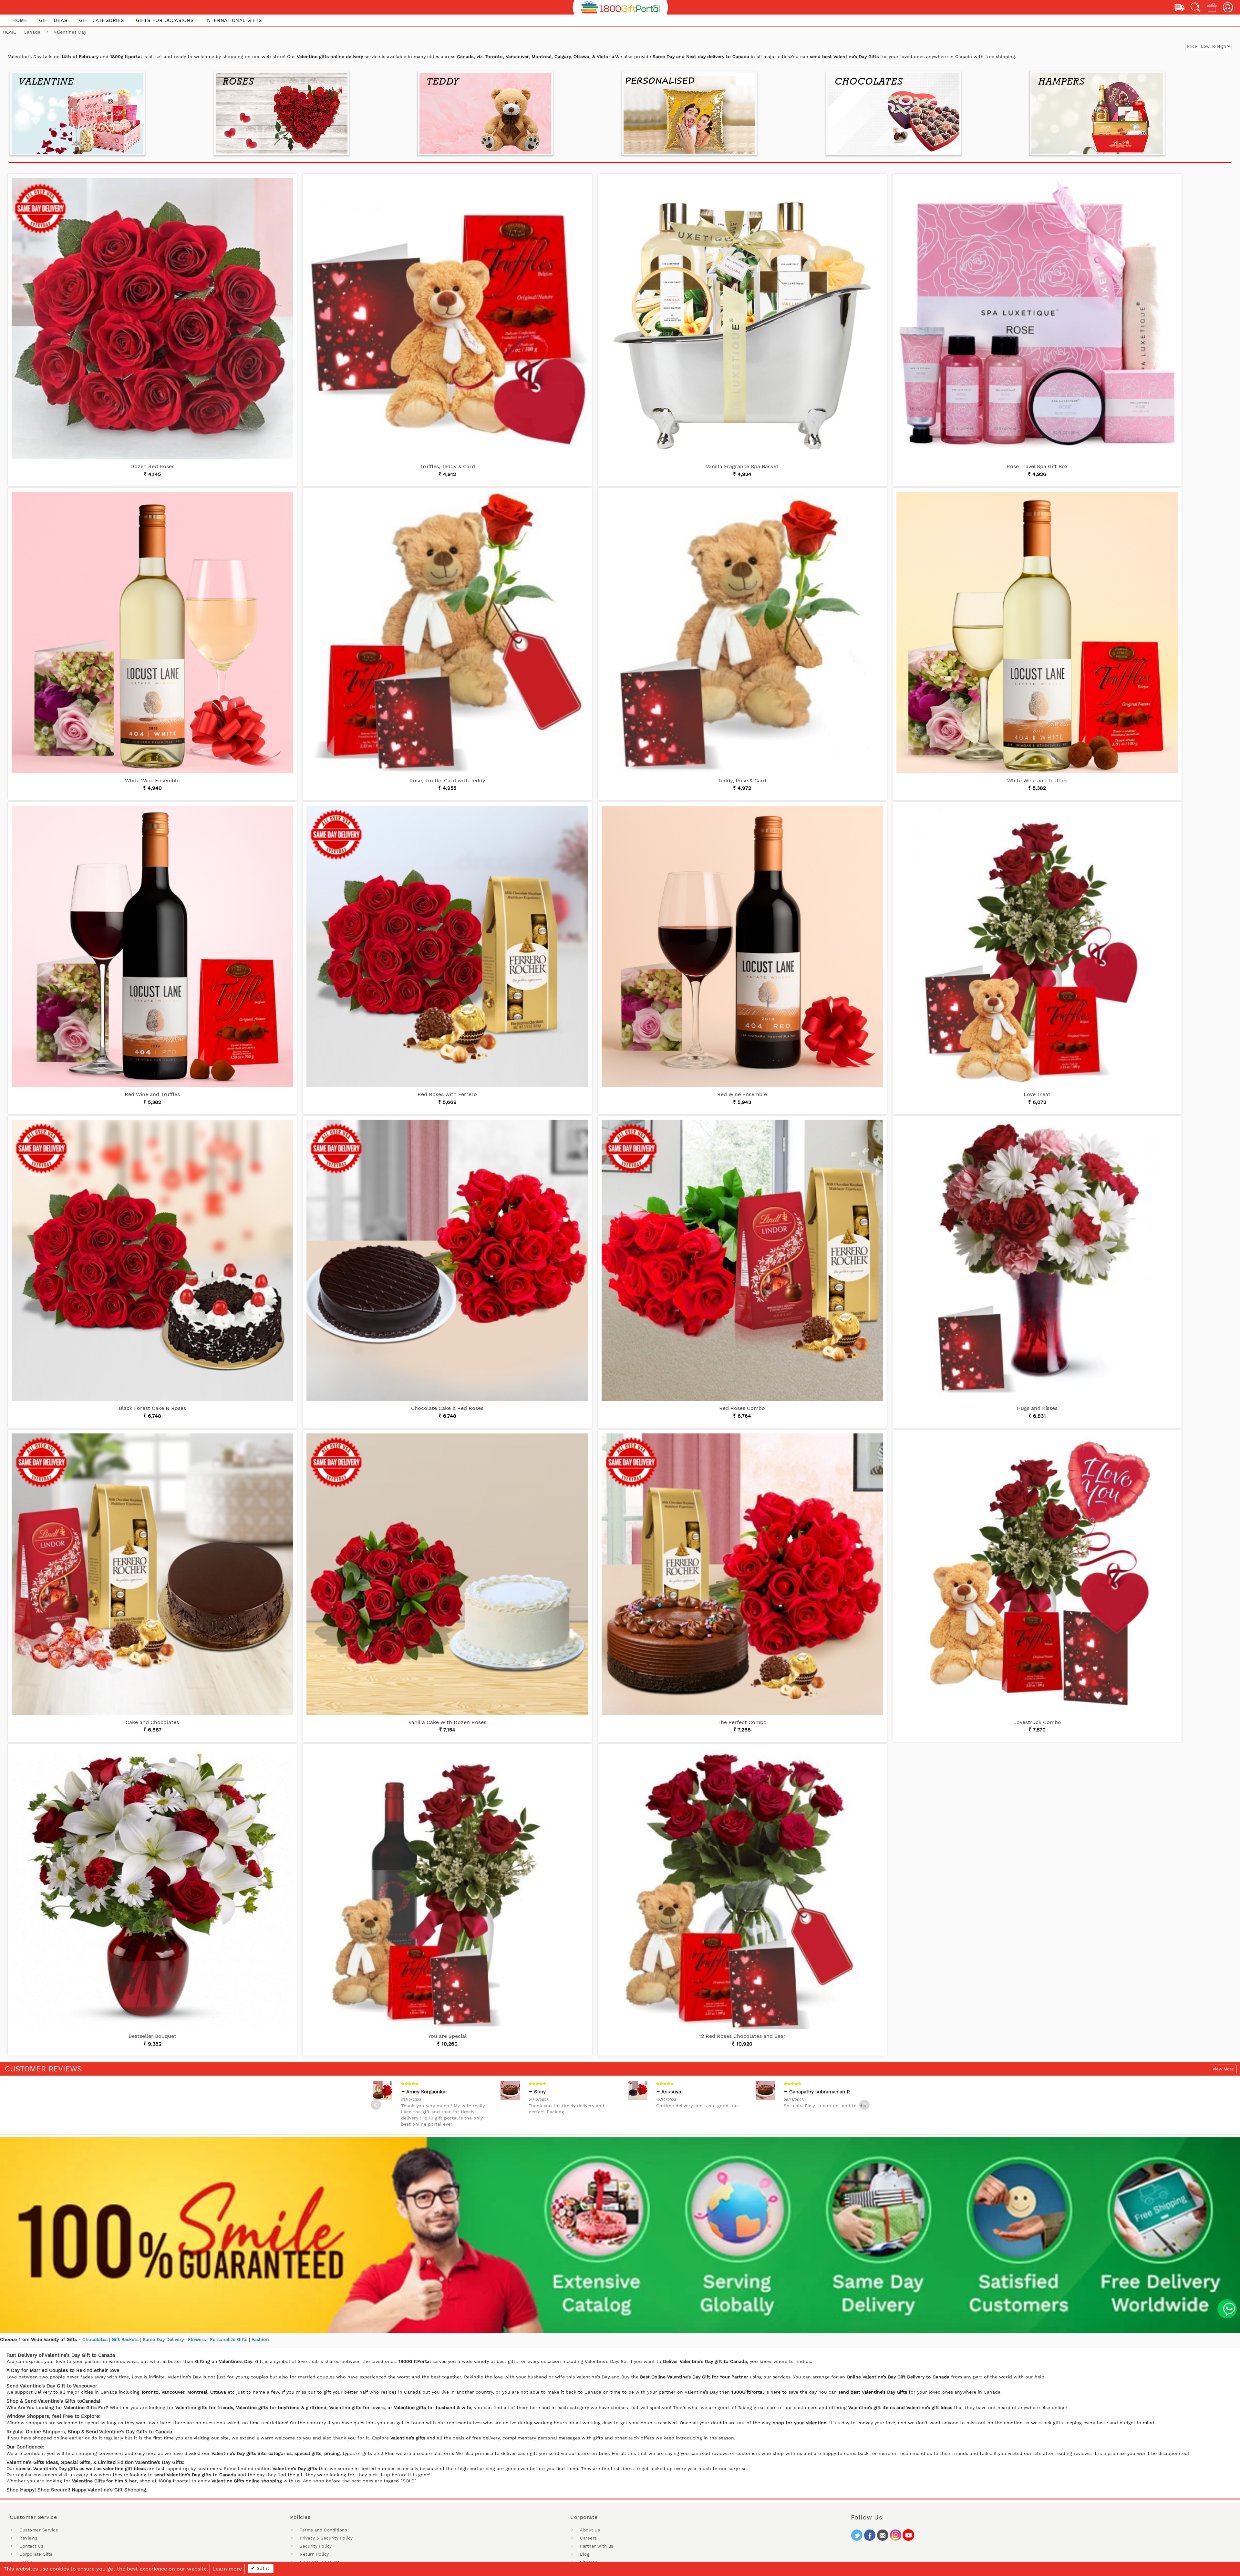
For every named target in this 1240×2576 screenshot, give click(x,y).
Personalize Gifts (229, 2339)
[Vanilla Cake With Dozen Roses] (447, 1574)
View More (1223, 2069)
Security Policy (316, 2546)
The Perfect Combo (742, 1722)
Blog (585, 2554)
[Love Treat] (1037, 946)
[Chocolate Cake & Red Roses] (447, 1260)
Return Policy (314, 2554)
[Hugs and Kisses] (1037, 1260)
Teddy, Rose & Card (742, 780)
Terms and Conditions (323, 2530)
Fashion (260, 2339)
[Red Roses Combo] (742, 1260)
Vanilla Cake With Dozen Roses (447, 1722)
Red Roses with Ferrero (447, 1094)
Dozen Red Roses (152, 466)
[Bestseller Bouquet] (152, 1888)
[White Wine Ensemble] (152, 632)
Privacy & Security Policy (326, 2538)
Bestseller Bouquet (152, 2036)
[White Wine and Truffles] (1037, 632)
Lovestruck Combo (1037, 1722)
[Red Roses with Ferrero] (447, 946)
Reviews (29, 2538)
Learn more (227, 2569)
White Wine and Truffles (1037, 780)
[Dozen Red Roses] (152, 318)
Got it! (263, 2568)
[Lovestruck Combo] (1037, 1574)
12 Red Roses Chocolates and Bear (742, 2036)
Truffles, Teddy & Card (447, 466)
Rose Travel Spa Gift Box (1037, 466)
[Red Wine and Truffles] (152, 946)
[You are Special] (447, 1888)
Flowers (197, 2339)
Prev (376, 2105)
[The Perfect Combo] (742, 1574)
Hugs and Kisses (1037, 1408)
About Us (590, 2530)
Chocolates (95, 2339)
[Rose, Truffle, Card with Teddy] (447, 632)
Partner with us (597, 2546)
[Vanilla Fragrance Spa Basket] (742, 318)
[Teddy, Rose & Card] (742, 632)
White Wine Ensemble (152, 780)
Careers (589, 2538)
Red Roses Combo (742, 1408)
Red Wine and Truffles (152, 1094)
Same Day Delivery (163, 2339)
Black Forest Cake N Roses (152, 1408)
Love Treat (1037, 1094)
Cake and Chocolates (152, 1722)
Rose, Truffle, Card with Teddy (447, 780)
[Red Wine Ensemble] (742, 946)
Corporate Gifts (36, 2554)
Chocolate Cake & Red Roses (447, 1408)
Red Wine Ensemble (742, 1094)
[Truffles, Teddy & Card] (447, 318)
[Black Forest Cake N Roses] (152, 1260)
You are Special (447, 2036)
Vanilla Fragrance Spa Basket (742, 466)
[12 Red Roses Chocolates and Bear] (742, 1888)
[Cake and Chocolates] (152, 1574)
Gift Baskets (125, 2339)
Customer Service (39, 2530)
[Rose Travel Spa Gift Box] (1037, 318)
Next (864, 2105)
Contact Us (31, 2546)
